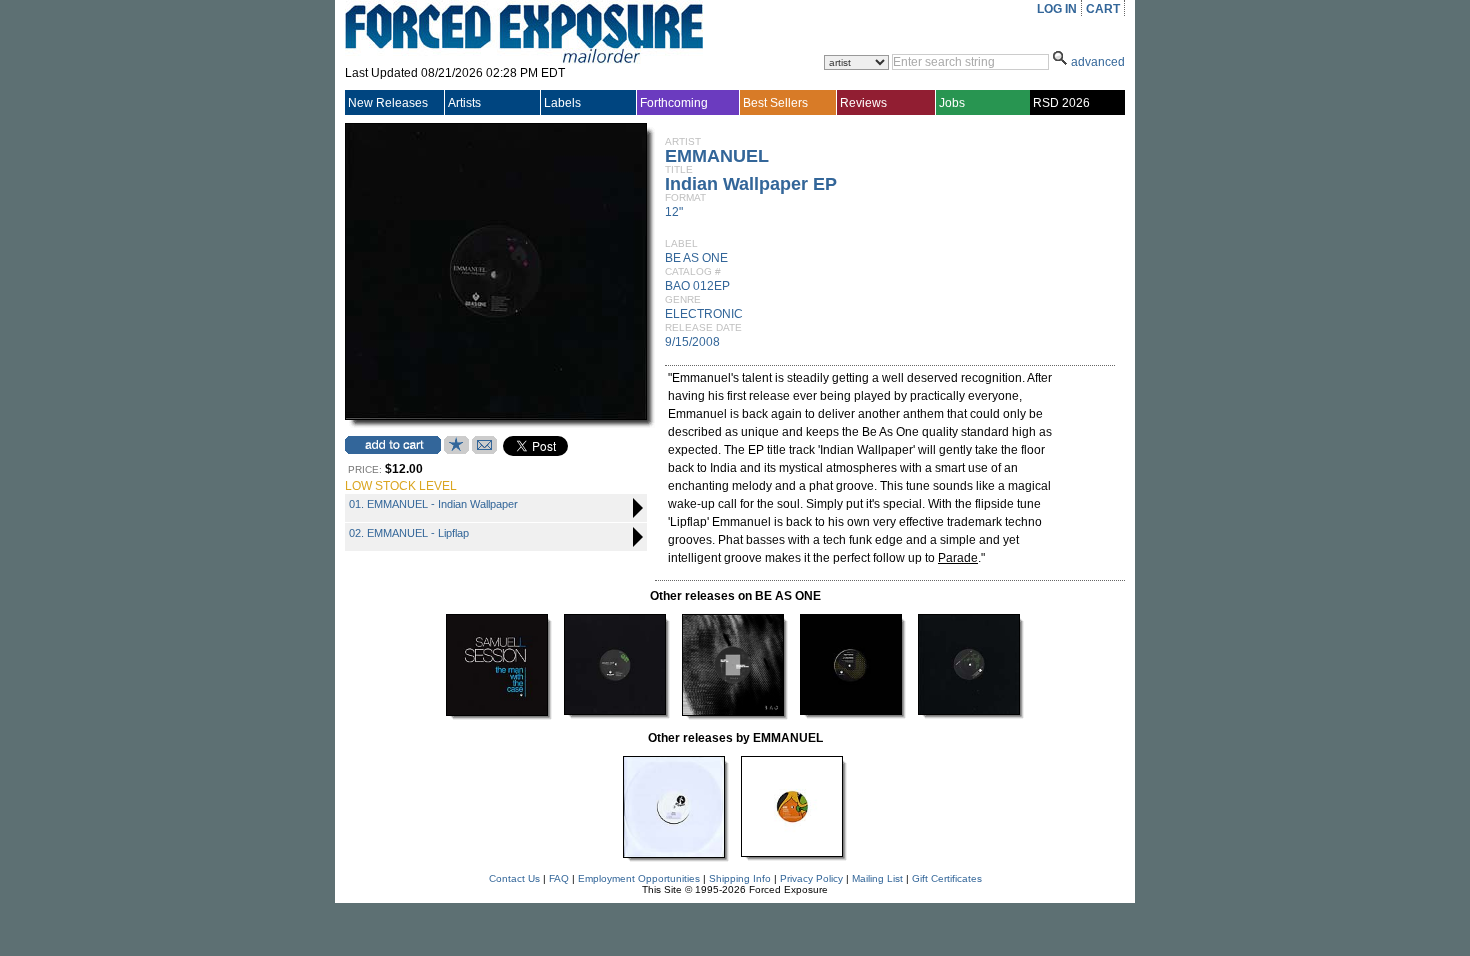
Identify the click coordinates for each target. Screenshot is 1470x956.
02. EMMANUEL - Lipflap (409, 533)
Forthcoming (674, 103)
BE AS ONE (696, 258)
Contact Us (514, 878)
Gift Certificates (947, 878)
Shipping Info (740, 878)
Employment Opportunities (639, 878)
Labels (562, 103)
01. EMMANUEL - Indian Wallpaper (433, 504)
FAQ (559, 878)
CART (1103, 9)
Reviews (863, 103)
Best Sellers (775, 103)
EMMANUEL (717, 156)
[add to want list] (456, 450)
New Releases (388, 103)
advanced (1098, 62)
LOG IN (1057, 9)
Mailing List (877, 878)
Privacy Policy (811, 878)
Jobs (952, 103)
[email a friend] (484, 450)
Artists (464, 103)
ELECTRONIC (704, 314)
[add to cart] (393, 445)
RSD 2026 (1061, 103)
